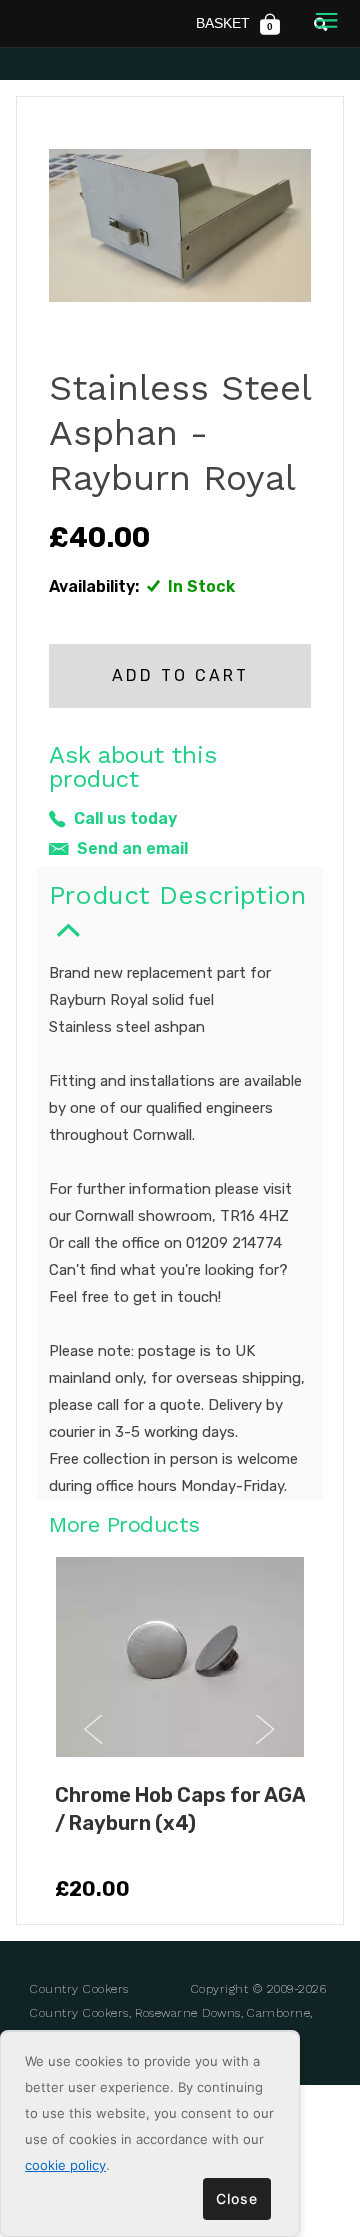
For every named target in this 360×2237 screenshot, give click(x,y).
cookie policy (65, 2165)
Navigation (326, 22)
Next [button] (266, 1730)
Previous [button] (94, 1730)
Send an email (132, 848)
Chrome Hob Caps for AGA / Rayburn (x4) (180, 1809)
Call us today (125, 818)
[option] (180, 1730)
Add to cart (180, 675)
